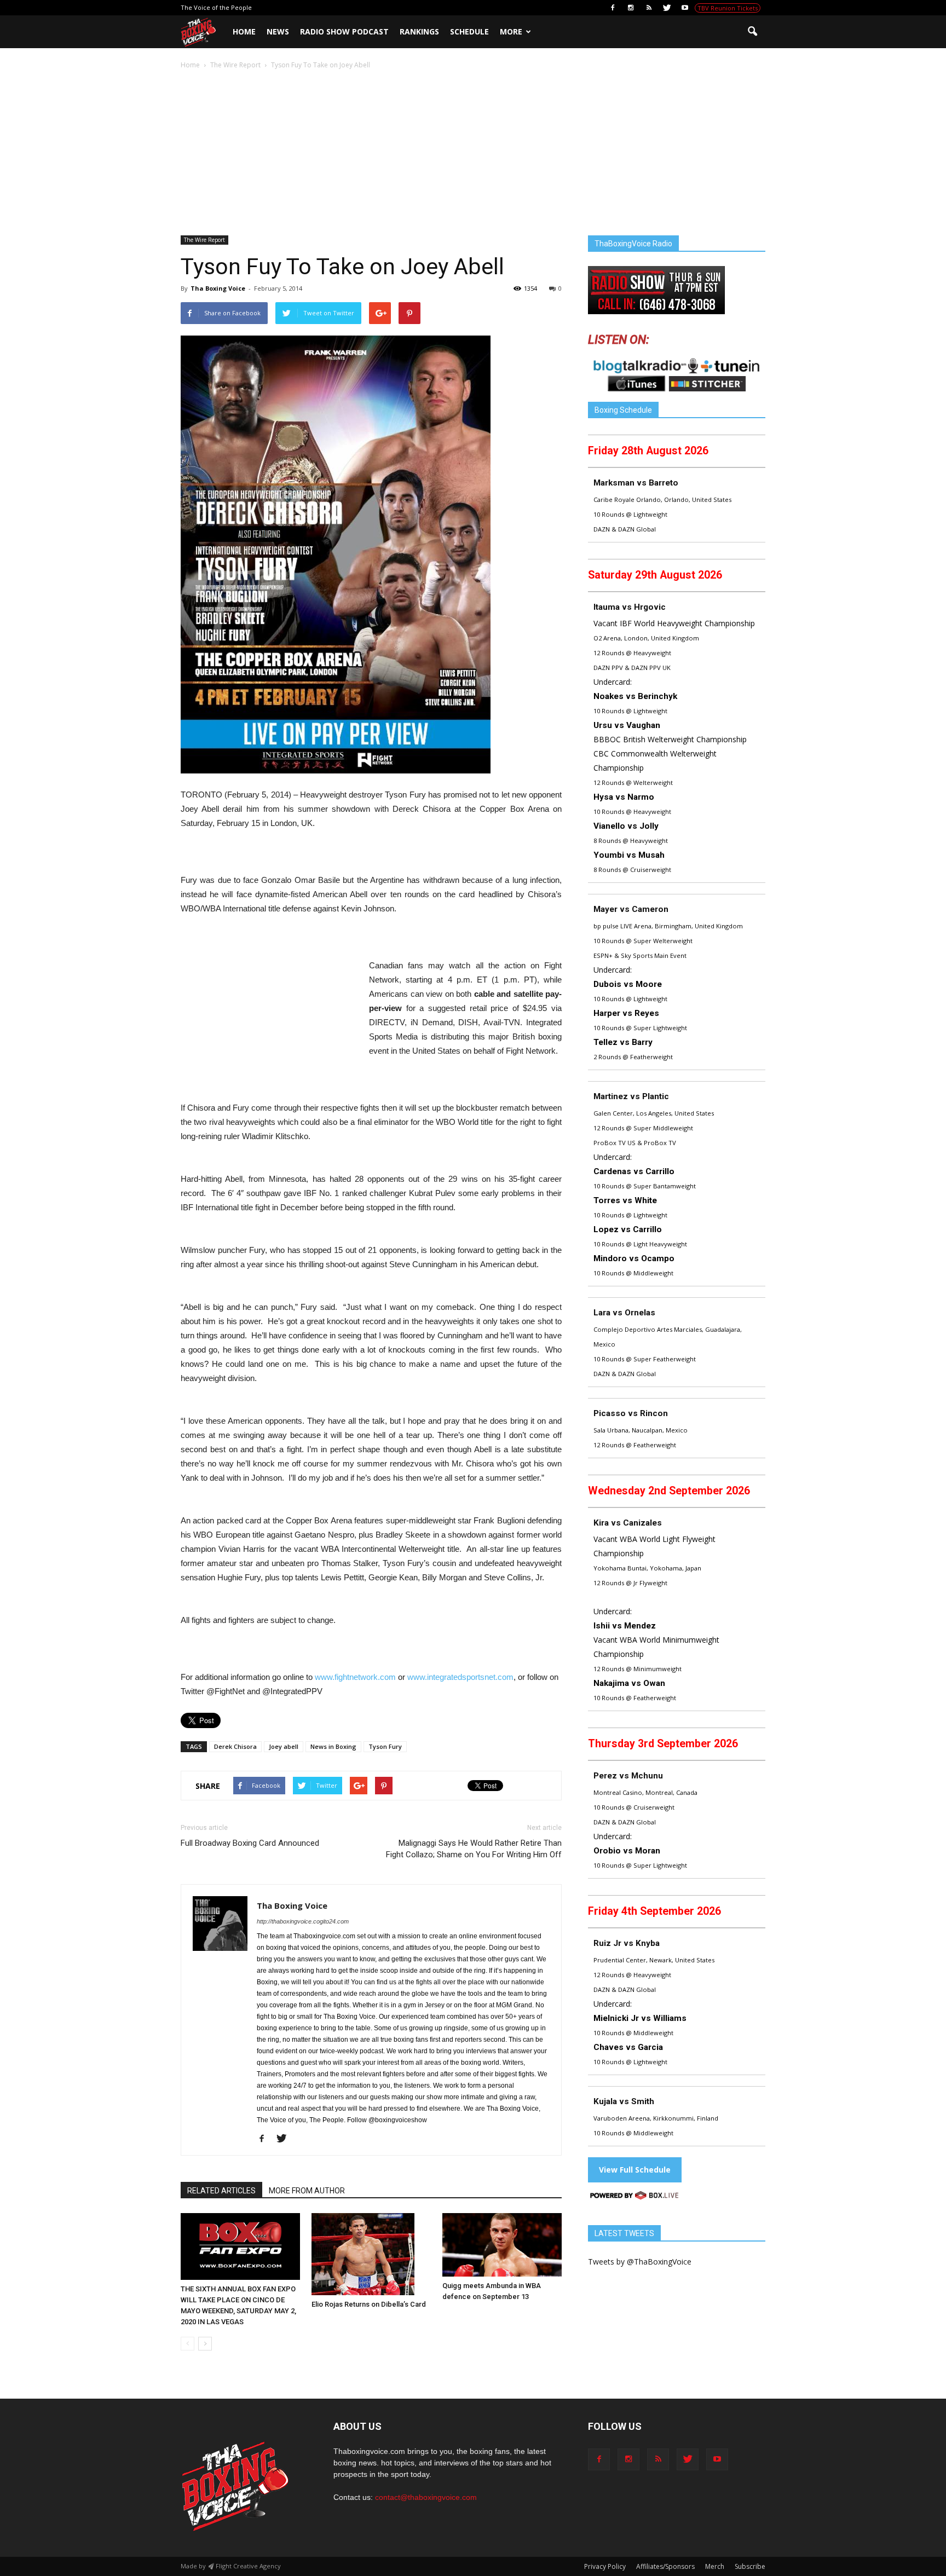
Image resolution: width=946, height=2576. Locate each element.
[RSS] (649, 8)
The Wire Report (204, 240)
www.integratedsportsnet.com (460, 1677)
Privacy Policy (605, 2566)
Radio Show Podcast (344, 31)
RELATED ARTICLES (221, 2191)
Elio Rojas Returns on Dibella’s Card (369, 2304)
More (511, 31)
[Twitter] (667, 8)
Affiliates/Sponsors (665, 2566)
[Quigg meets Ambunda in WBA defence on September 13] (502, 2245)
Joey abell (284, 1746)
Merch (715, 2566)
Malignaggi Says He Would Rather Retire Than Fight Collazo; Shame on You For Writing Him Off (474, 1849)
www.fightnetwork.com (355, 1677)
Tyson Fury (385, 1746)
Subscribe (750, 2566)
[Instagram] (631, 8)
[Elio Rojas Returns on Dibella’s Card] (371, 2254)
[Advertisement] (473, 153)
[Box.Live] (634, 2197)
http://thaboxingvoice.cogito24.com (303, 1921)
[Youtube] (685, 8)
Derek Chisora (235, 1746)
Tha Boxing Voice (218, 288)
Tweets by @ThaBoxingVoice (640, 2262)
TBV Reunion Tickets (728, 8)
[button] (752, 32)
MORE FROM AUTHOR (307, 2191)
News (278, 31)
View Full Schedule (635, 2170)
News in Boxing (333, 1746)
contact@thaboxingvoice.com (426, 2497)
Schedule (469, 31)
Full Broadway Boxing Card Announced (250, 1843)
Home (244, 31)
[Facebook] (613, 8)
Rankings (419, 31)
